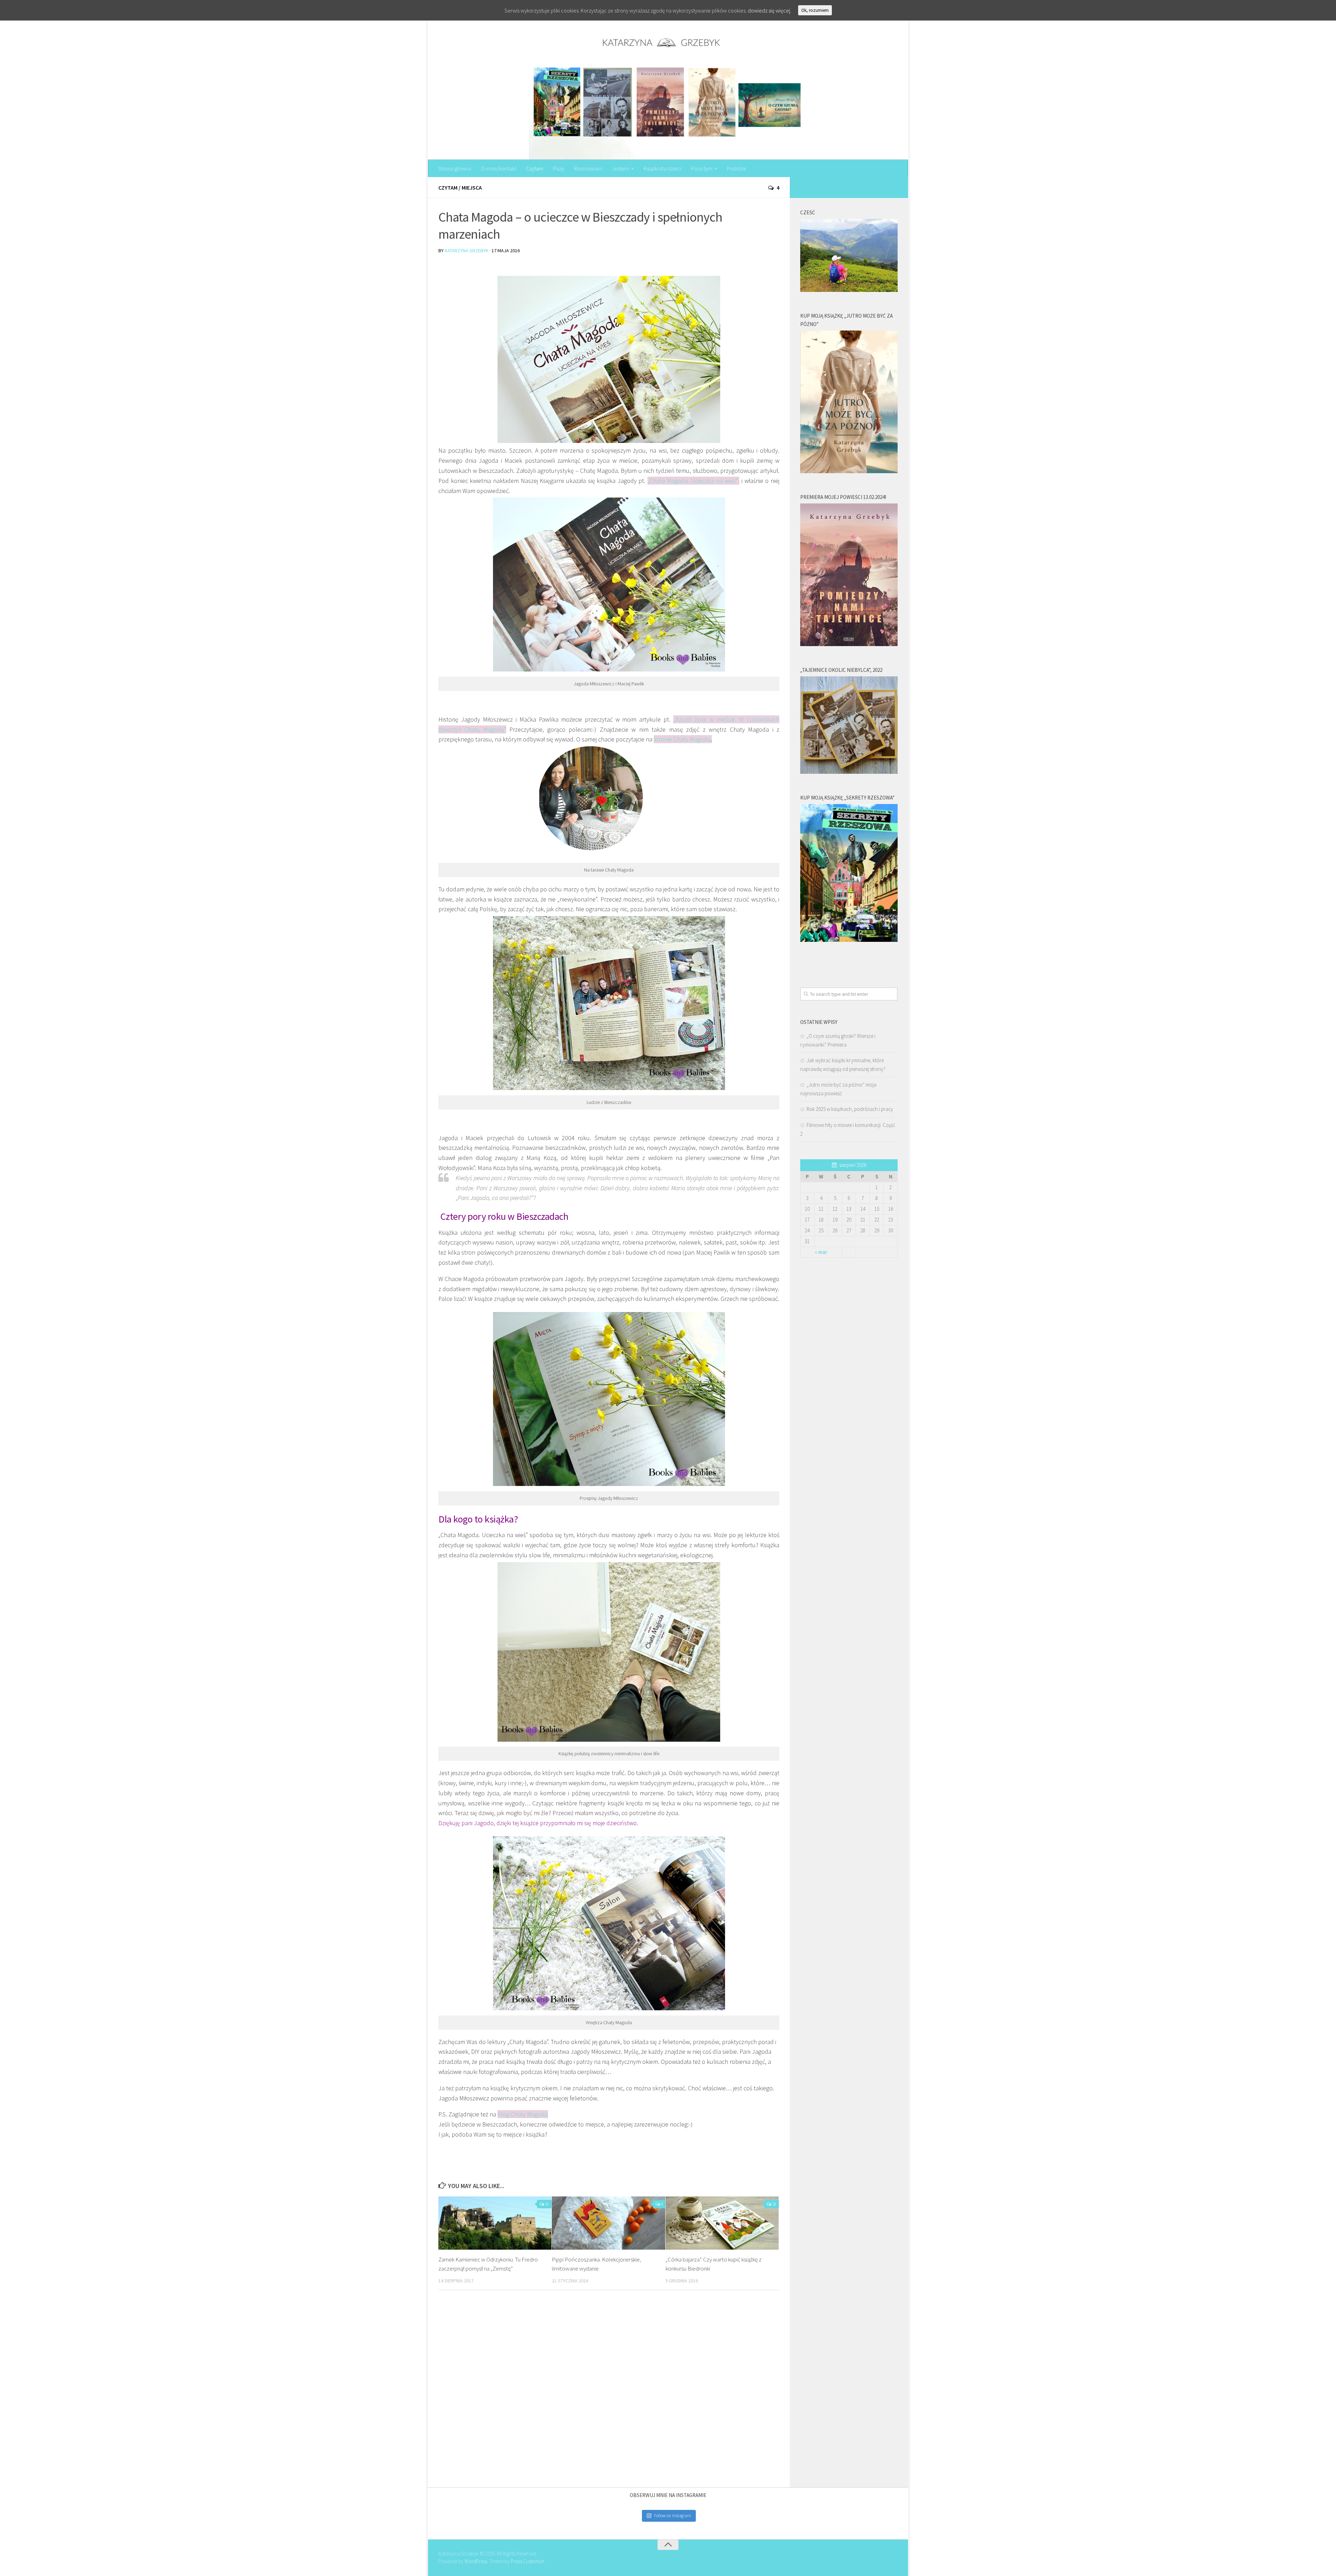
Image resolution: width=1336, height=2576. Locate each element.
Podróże (737, 168)
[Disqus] (609, 2391)
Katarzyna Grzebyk (467, 251)
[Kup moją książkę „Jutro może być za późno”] (849, 471)
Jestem (621, 168)
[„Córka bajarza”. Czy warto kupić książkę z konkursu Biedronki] (722, 2223)
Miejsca (472, 188)
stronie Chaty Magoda (682, 739)
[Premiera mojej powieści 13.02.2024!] (849, 644)
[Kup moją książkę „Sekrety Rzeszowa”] (849, 940)
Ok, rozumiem (815, 10)
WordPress (476, 2561)
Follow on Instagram (673, 2516)
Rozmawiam (588, 168)
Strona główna (455, 168)
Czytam (535, 168)
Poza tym (702, 168)
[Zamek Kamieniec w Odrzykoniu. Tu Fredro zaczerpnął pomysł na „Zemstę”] (495, 2223)
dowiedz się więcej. (769, 10)
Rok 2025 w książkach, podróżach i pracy (850, 1109)
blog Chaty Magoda (523, 2114)
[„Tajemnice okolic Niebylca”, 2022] (849, 772)
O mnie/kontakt (499, 168)
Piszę (559, 168)
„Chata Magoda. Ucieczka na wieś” (693, 481)
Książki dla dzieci (662, 168)
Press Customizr (527, 2561)
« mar (821, 1252)
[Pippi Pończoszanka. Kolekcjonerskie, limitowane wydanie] (608, 2223)
